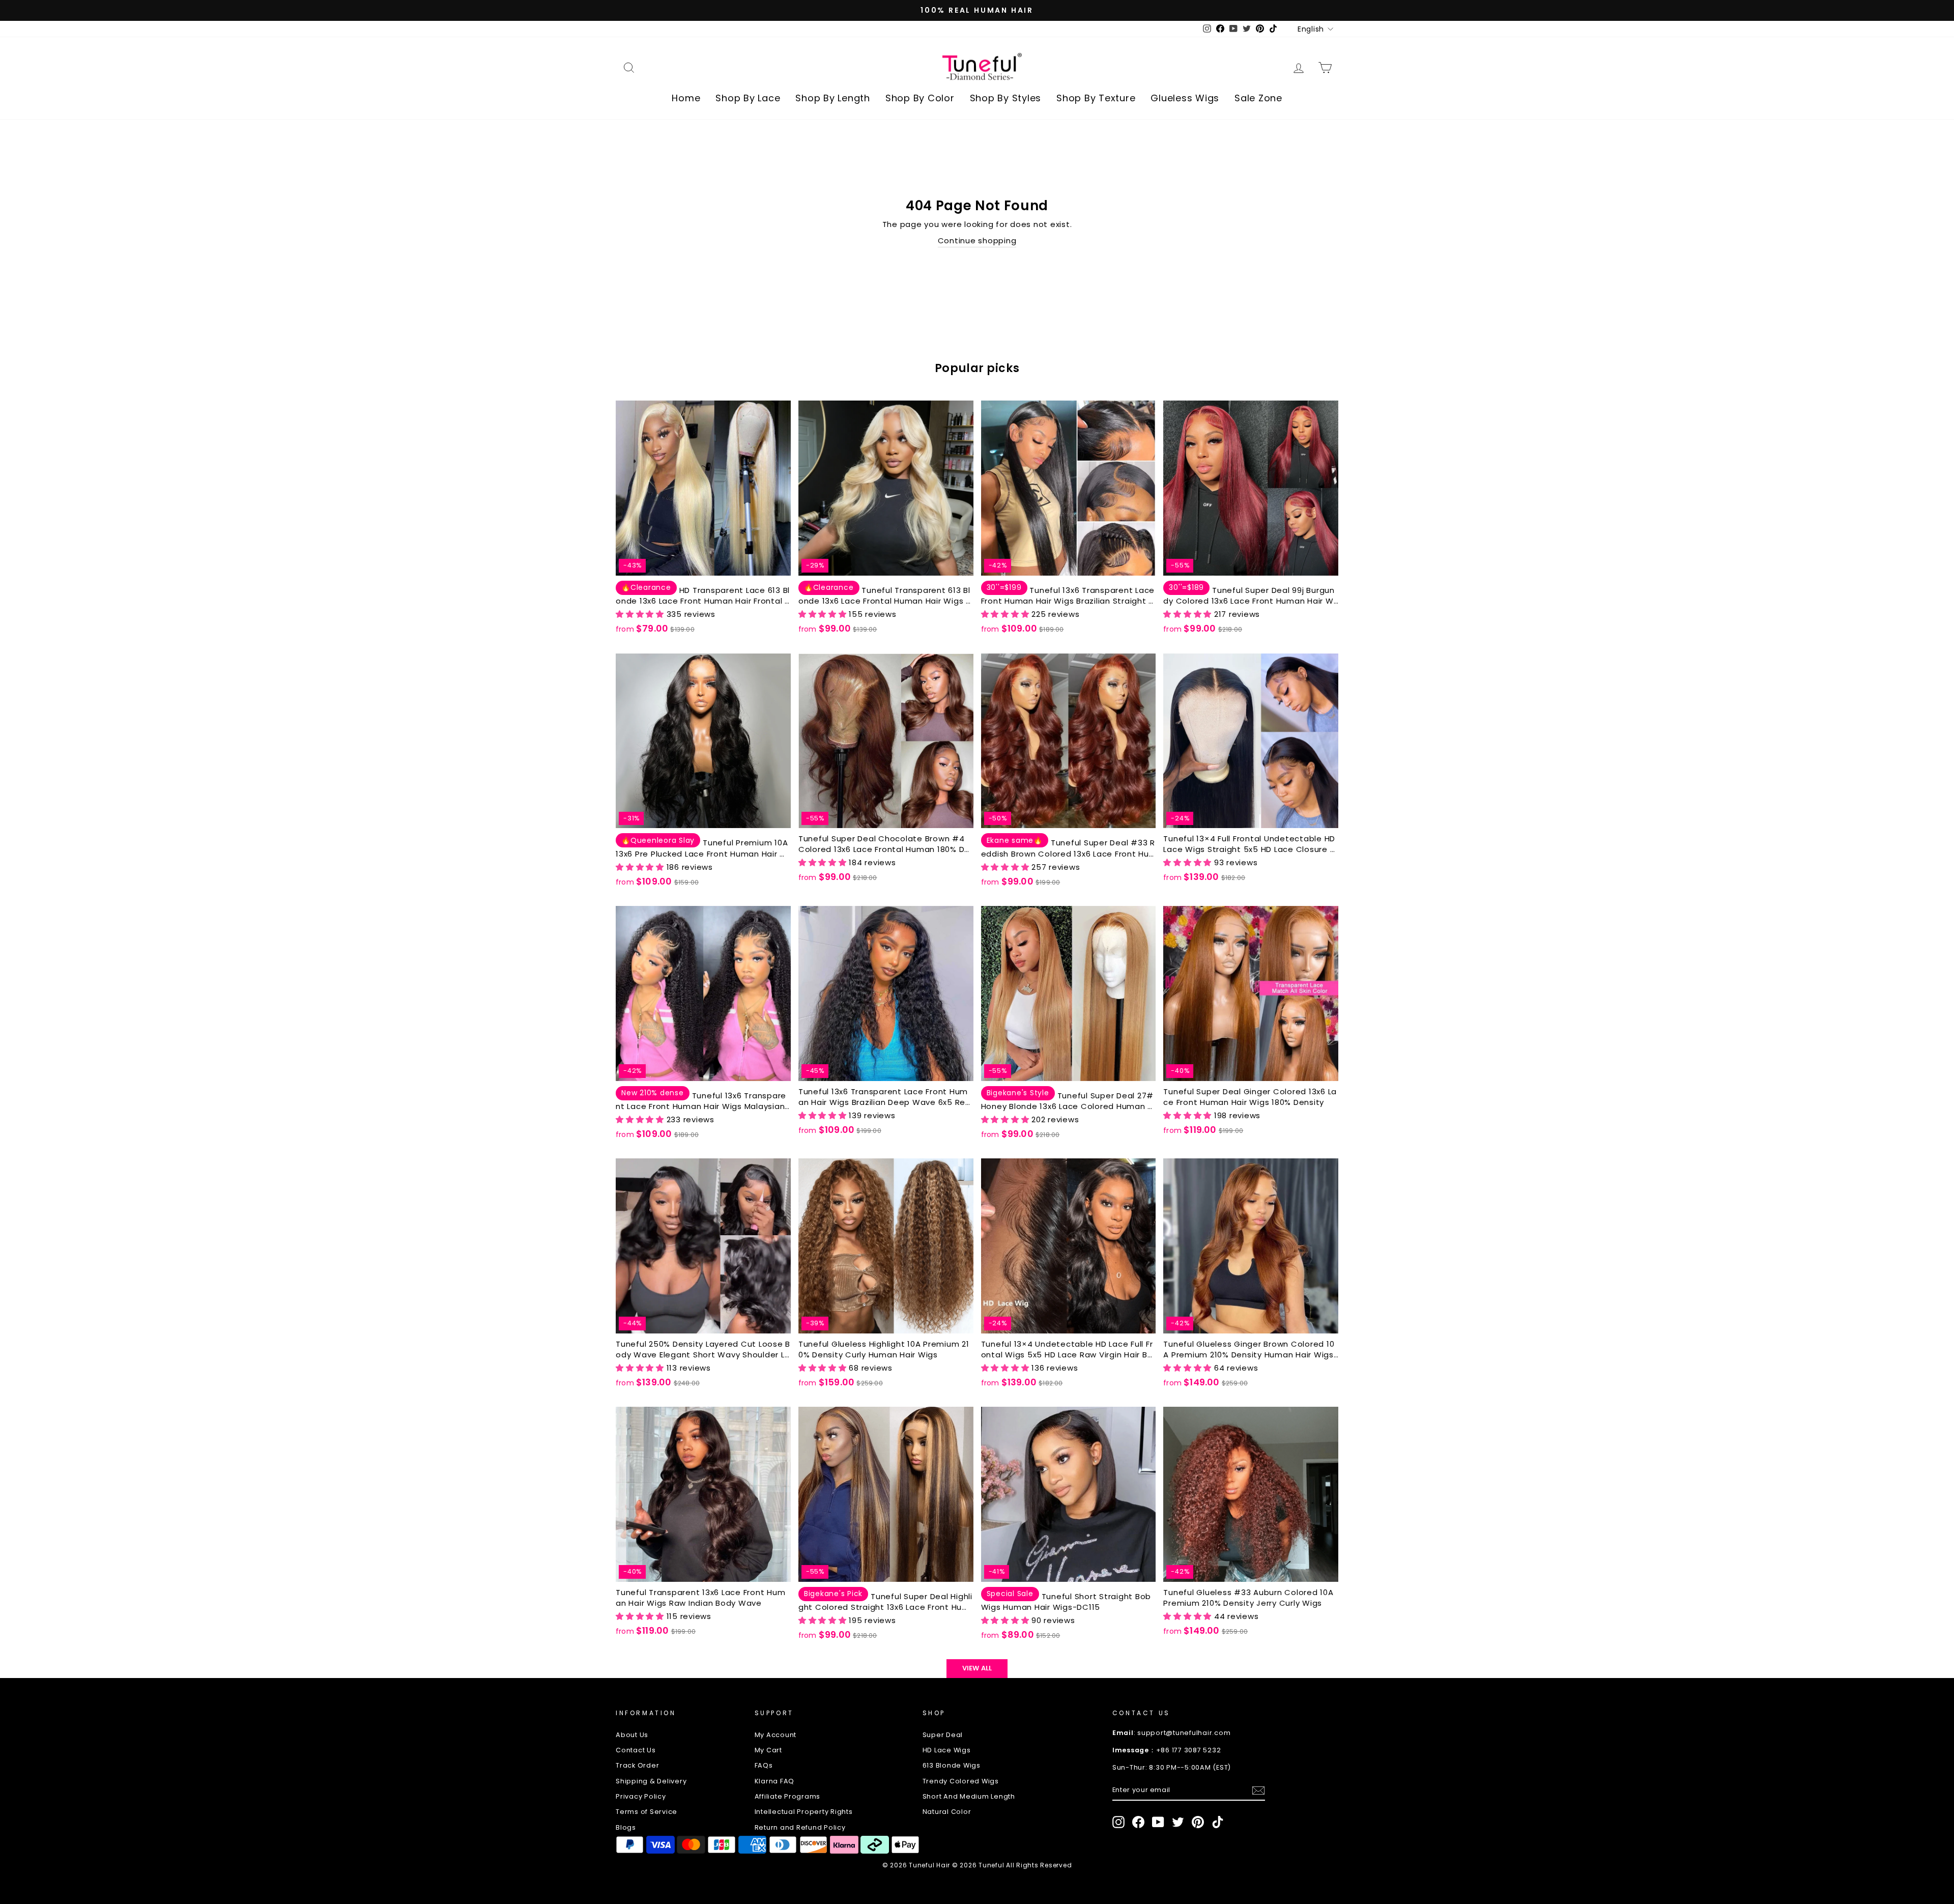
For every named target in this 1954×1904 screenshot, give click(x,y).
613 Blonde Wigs (952, 1765)
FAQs (764, 1765)
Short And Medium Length (969, 1796)
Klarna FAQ (775, 1781)
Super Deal (943, 1735)
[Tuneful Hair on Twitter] (1178, 1822)
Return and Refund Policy (800, 1827)
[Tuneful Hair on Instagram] (1118, 1822)
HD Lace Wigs (947, 1750)
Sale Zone (1258, 98)
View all (977, 1668)
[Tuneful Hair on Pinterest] (1198, 1822)
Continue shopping (977, 240)
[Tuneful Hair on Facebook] (1138, 1822)
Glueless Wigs (1185, 98)
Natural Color (947, 1812)
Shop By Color (920, 98)
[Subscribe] (1258, 1791)
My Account (776, 1735)
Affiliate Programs (788, 1796)
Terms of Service (646, 1812)
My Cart (768, 1750)
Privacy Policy (641, 1796)
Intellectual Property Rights (804, 1812)
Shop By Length (833, 98)
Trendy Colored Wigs (961, 1781)
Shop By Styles (1006, 98)
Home (686, 98)
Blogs (626, 1827)
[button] (641, 614)
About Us (632, 1735)
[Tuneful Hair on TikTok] (1218, 1822)
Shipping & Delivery (651, 1781)
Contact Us (636, 1750)
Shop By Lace (748, 98)
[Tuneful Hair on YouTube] (1158, 1822)
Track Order (637, 1765)
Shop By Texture (1096, 98)
